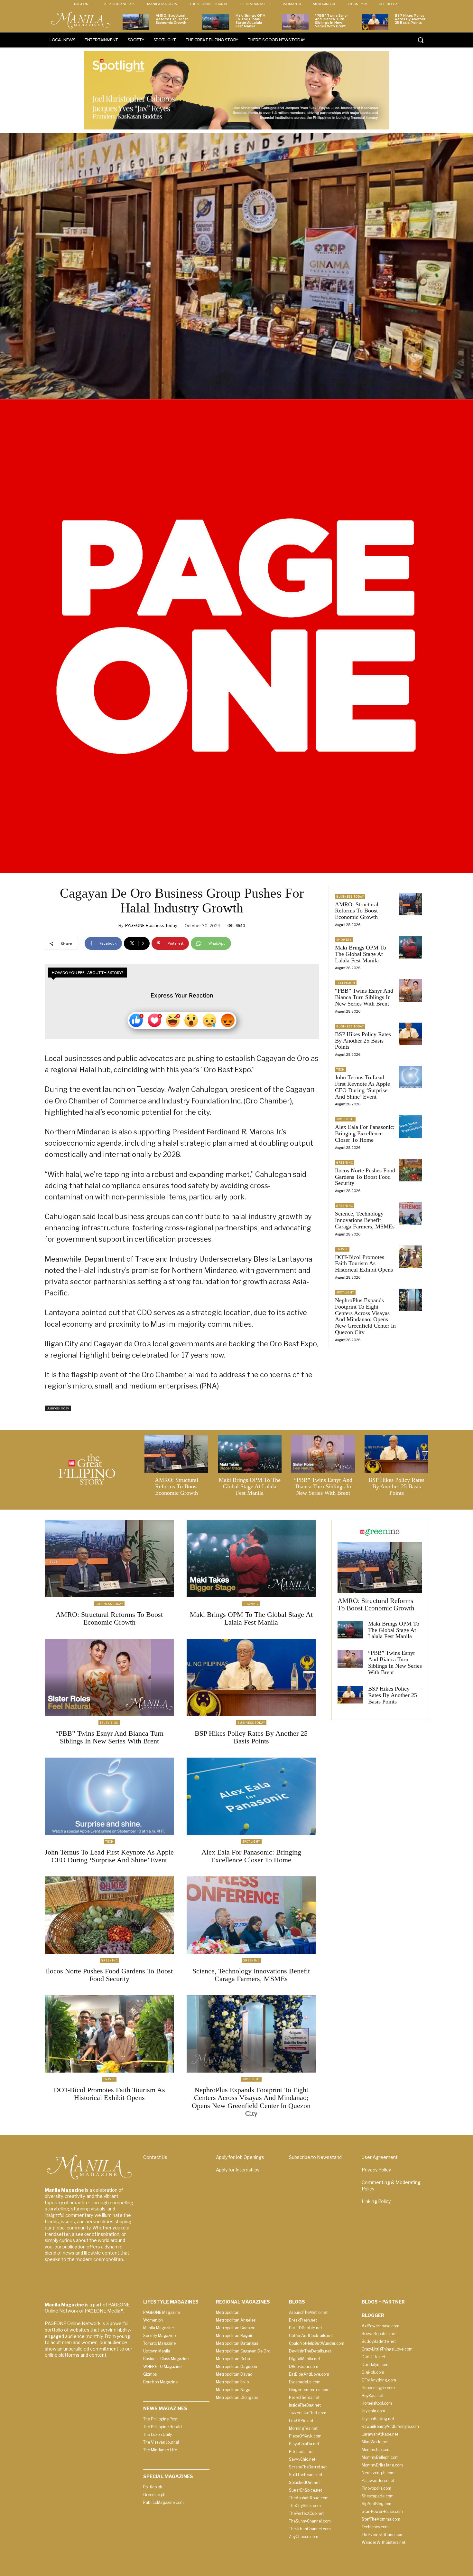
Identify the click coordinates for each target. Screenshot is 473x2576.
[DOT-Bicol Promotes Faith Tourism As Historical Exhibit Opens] (411, 1257)
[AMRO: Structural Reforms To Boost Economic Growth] (136, 22)
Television (346, 983)
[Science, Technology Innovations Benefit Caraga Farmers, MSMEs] (411, 1213)
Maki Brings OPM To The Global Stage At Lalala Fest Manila (250, 21)
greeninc (345, 1163)
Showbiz (344, 940)
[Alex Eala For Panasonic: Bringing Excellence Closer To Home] (411, 1127)
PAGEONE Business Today (151, 925)
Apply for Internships (238, 2170)
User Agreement (380, 2157)
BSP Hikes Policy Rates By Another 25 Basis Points (410, 19)
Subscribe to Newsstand (315, 2157)
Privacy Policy (376, 2170)
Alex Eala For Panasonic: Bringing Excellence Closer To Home (365, 1133)
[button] (421, 40)
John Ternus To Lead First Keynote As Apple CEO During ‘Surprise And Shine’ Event (362, 1087)
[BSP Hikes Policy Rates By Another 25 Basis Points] (375, 22)
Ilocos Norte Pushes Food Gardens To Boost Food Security (365, 1177)
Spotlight (345, 1119)
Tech (340, 1069)
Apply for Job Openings (240, 2157)
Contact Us (155, 2157)
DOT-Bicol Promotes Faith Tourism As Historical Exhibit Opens (364, 1264)
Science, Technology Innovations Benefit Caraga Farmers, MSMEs (365, 1220)
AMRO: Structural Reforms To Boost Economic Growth (172, 19)
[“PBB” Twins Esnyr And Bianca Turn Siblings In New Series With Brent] (295, 22)
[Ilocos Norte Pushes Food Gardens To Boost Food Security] (411, 1170)
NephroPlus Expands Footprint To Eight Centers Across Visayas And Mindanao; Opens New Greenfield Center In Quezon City (365, 1316)
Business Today (58, 1408)
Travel (342, 1249)
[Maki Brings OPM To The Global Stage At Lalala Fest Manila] (216, 22)
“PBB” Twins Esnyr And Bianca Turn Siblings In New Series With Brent (331, 21)
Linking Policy (376, 2201)
